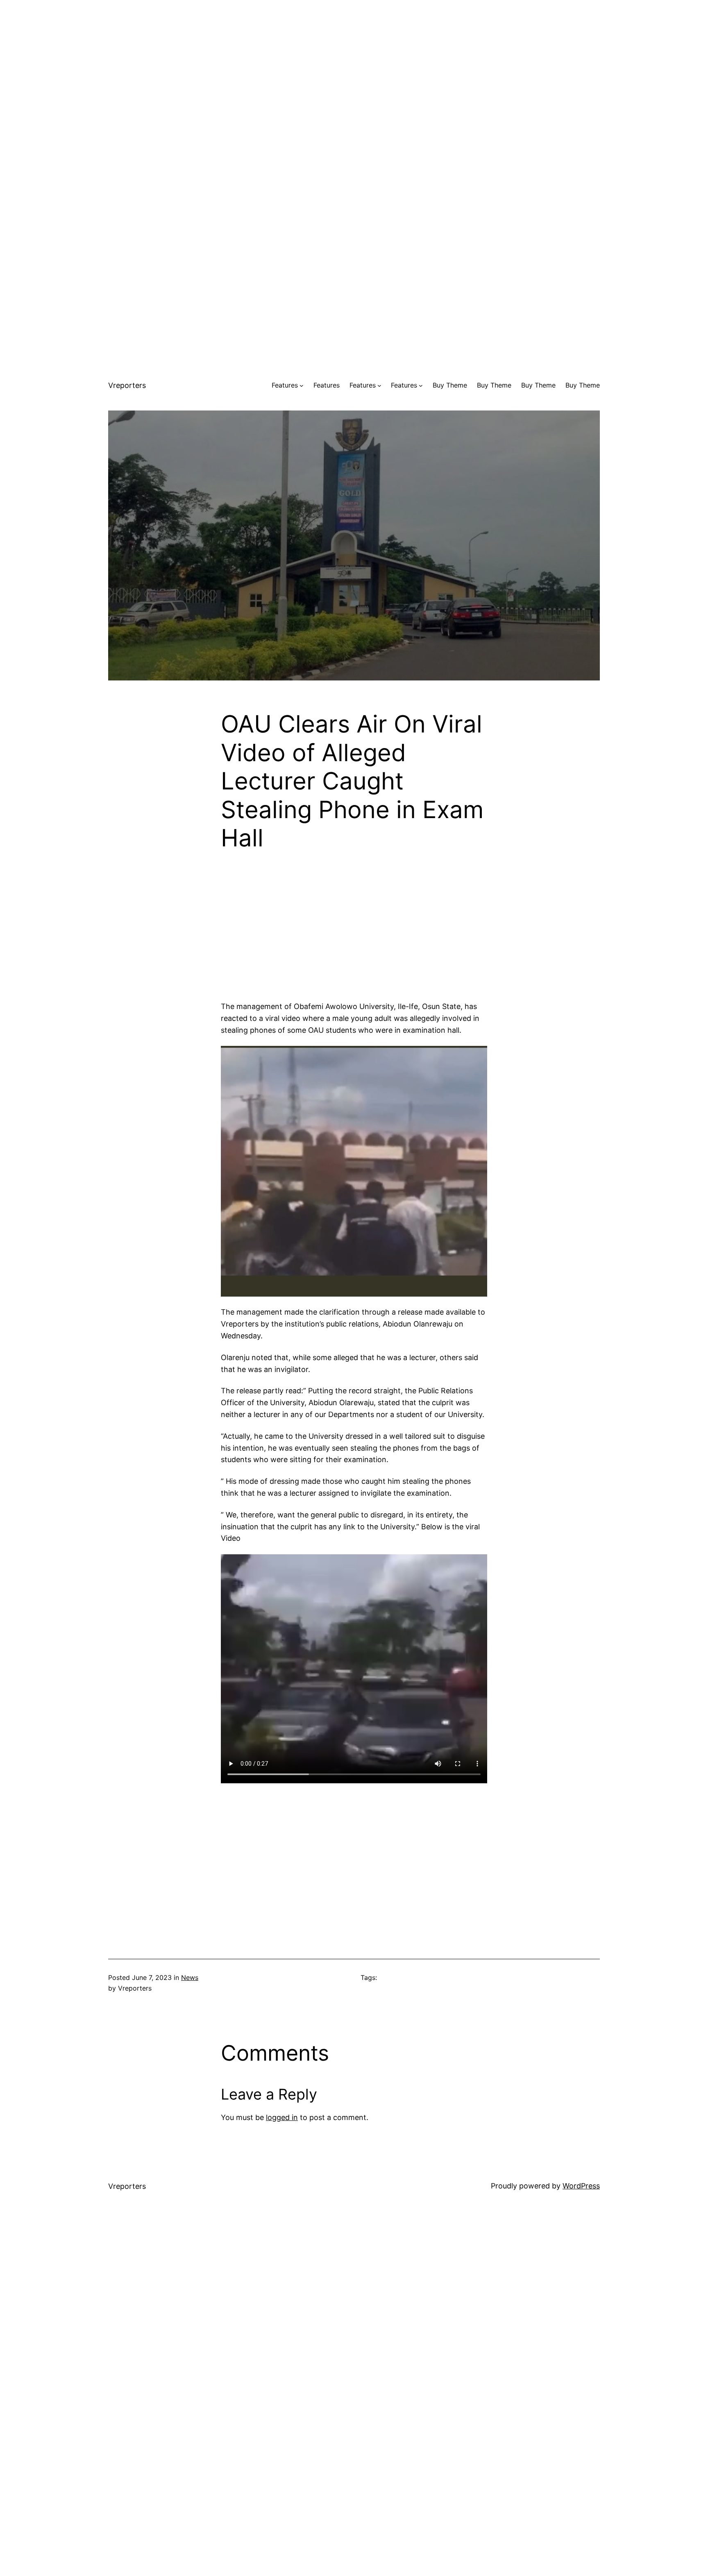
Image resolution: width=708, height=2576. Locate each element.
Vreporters (127, 385)
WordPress (581, 2186)
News (190, 1977)
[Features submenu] (302, 385)
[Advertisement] (354, 57)
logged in (282, 2117)
